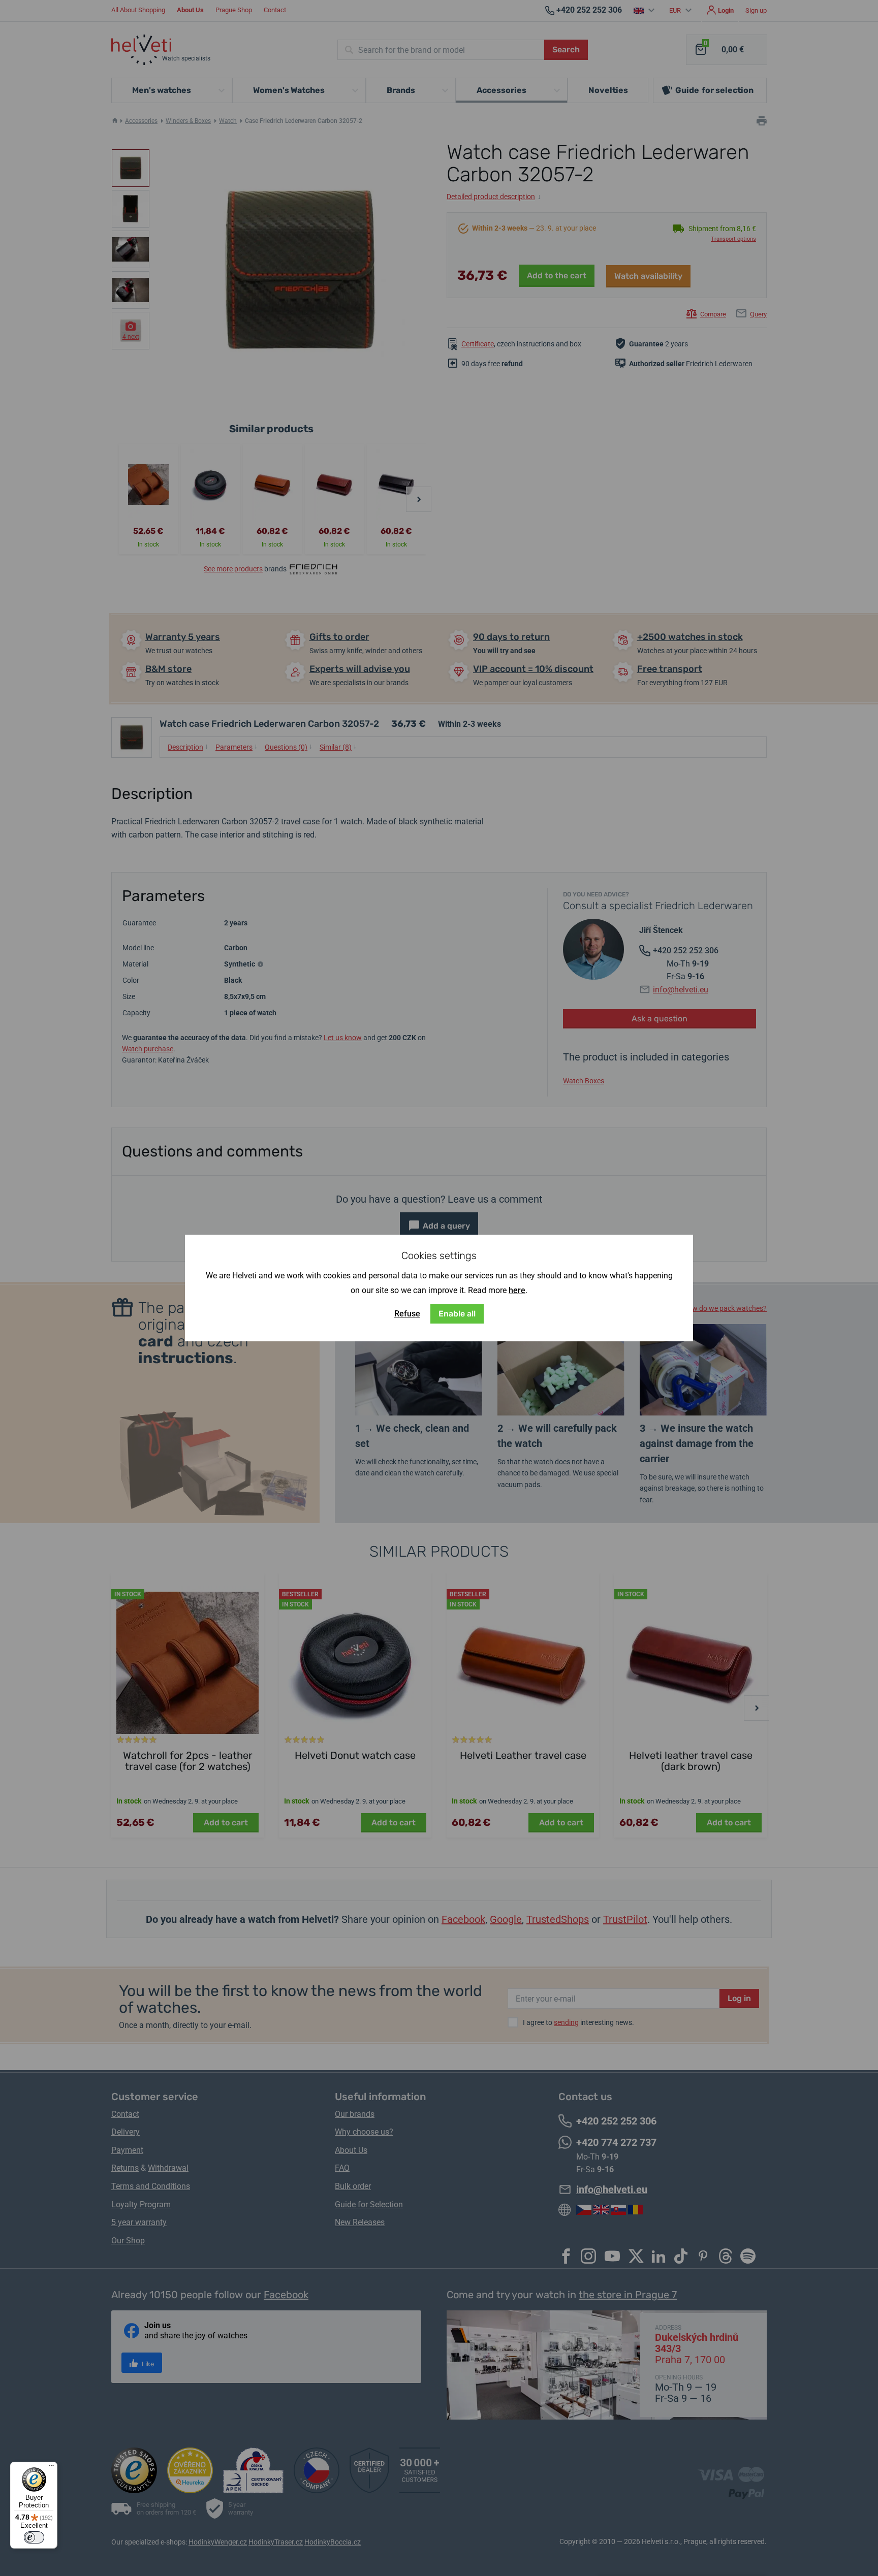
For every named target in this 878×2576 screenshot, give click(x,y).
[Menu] (51, 2468)
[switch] (34, 2537)
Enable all (457, 1314)
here (517, 1290)
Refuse (407, 1314)
